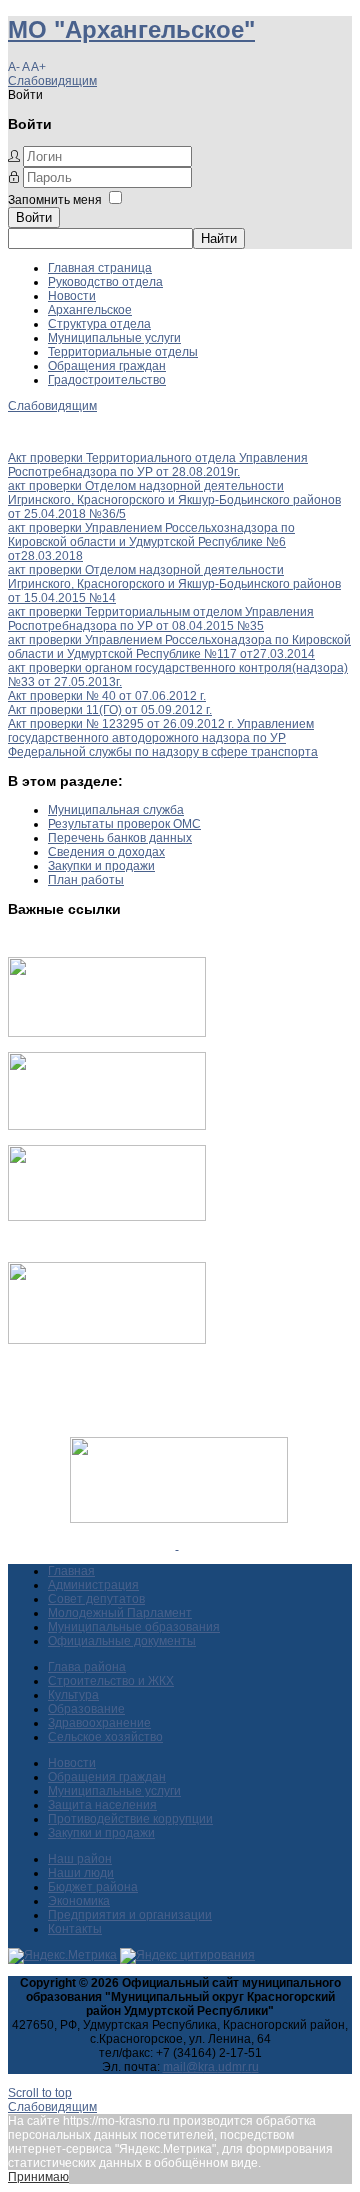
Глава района (87, 1667)
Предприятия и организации (130, 1915)
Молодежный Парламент (120, 1613)
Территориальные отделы (123, 352)
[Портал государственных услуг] (107, 1033)
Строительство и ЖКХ (111, 1681)
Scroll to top (40, 2093)
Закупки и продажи (101, 866)
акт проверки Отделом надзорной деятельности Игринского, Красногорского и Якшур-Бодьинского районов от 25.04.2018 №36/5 (174, 500)
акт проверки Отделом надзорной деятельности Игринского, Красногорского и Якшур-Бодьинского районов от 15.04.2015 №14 (174, 584)
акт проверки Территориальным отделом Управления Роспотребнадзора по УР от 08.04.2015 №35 (161, 619)
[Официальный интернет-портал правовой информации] (177, 1545)
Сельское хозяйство (105, 1737)
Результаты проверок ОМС (124, 824)
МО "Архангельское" (131, 29)
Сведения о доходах (106, 852)
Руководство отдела (105, 282)
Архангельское (90, 310)
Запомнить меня (55, 200)
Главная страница (100, 268)
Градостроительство (107, 380)
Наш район (80, 1859)
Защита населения (102, 1805)
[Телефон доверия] (107, 1340)
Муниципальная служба (116, 810)
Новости (72, 296)
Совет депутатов (96, 1599)
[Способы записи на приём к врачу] (107, 1217)
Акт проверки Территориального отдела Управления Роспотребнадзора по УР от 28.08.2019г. (158, 465)
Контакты (75, 1929)
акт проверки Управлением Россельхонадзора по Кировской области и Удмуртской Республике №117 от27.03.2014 (179, 647)
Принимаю (38, 2177)
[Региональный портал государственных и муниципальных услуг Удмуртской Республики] (107, 1126)
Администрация (93, 1585)
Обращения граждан (107, 366)
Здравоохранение (99, 1723)
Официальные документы (122, 1641)
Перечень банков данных (120, 838)
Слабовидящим (52, 81)
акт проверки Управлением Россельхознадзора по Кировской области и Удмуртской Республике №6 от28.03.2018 (151, 542)
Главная (71, 1571)
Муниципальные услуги (114, 338)
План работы (86, 880)
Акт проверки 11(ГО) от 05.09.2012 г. (110, 710)
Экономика (79, 1901)
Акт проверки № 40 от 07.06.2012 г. (107, 696)
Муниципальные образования (134, 1627)
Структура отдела (99, 324)
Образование (86, 1709)
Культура (73, 1695)
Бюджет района (93, 1887)
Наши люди (81, 1873)
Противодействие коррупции (130, 1819)
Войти (34, 217)
